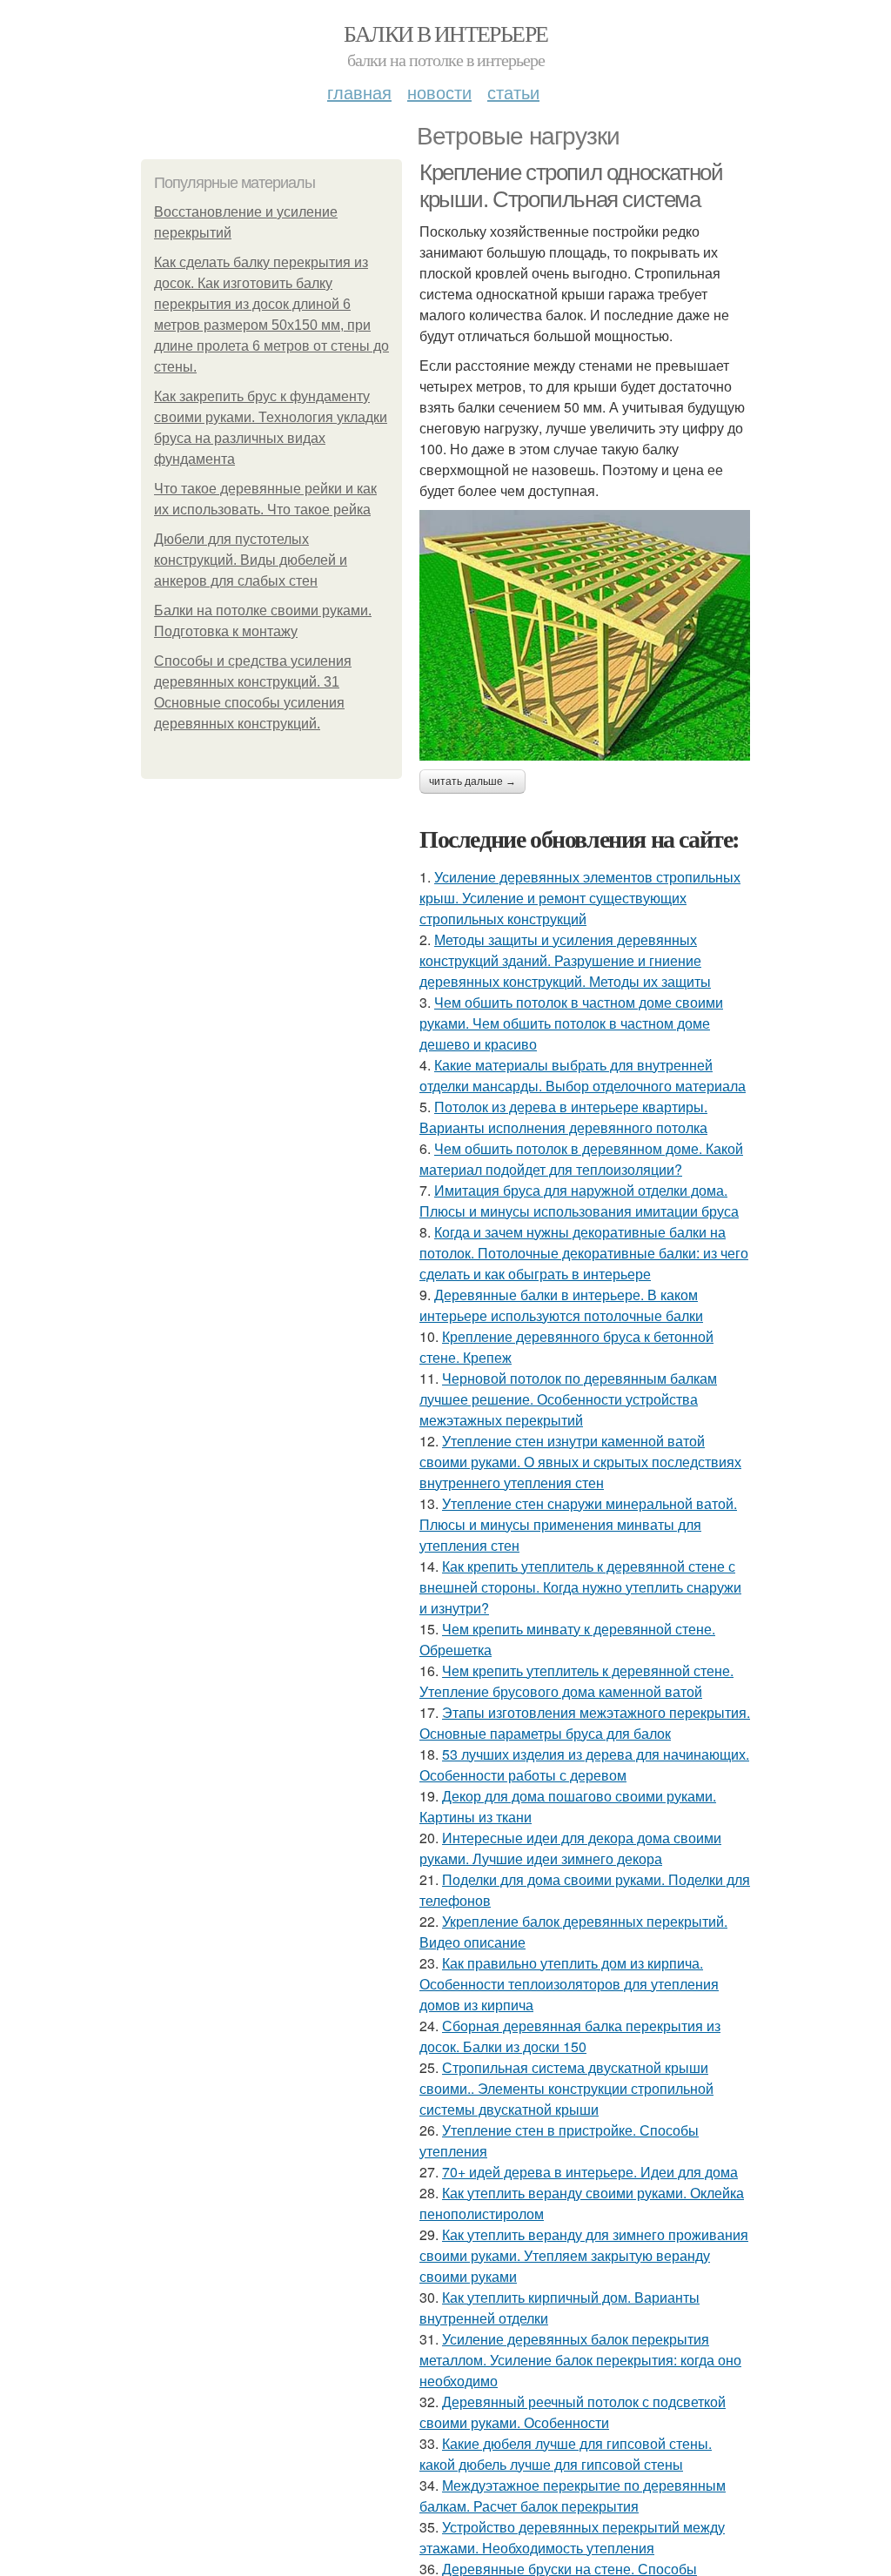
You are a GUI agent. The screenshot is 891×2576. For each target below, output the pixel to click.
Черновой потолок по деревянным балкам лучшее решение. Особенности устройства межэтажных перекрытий (568, 1399)
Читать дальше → (472, 782)
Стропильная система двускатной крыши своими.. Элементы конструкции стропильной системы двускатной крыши (566, 2088)
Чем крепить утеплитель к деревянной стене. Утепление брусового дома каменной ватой (576, 1681)
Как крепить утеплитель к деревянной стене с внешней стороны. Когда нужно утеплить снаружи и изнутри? (580, 1587)
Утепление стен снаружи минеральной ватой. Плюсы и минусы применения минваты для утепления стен (578, 1524)
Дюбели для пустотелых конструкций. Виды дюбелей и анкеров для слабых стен (251, 560)
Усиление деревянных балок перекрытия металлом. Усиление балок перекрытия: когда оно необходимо (580, 2360)
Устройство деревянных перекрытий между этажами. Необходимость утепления (572, 2537)
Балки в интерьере (446, 33)
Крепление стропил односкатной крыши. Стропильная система (571, 186)
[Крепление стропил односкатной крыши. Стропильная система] (585, 635)
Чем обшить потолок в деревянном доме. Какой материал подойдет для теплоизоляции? (581, 1159)
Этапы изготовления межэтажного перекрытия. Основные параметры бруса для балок (585, 1723)
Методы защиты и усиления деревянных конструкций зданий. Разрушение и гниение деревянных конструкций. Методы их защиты (565, 960)
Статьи (513, 92)
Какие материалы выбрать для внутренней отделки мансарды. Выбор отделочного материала (583, 1075)
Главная (359, 92)
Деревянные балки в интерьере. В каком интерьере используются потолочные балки (561, 1305)
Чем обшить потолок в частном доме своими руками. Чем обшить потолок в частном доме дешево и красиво (571, 1023)
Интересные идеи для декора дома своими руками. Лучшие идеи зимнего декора (570, 1848)
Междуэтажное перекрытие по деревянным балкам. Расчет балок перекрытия (573, 2495)
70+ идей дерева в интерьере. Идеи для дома (590, 2172)
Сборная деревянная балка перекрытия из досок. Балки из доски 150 (570, 2036)
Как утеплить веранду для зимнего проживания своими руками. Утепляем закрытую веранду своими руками (584, 2255)
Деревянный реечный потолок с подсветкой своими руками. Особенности (573, 2412)
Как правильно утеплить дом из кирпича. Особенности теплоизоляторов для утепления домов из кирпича (569, 1984)
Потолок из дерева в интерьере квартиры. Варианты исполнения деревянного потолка (563, 1117)
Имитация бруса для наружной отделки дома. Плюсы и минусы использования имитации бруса (579, 1201)
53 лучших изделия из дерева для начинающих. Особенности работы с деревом (584, 1764)
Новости (439, 92)
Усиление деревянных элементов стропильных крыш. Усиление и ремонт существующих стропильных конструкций (580, 898)
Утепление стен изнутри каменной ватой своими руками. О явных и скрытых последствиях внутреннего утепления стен (580, 1462)
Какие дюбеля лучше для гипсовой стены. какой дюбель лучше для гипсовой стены (566, 2454)
